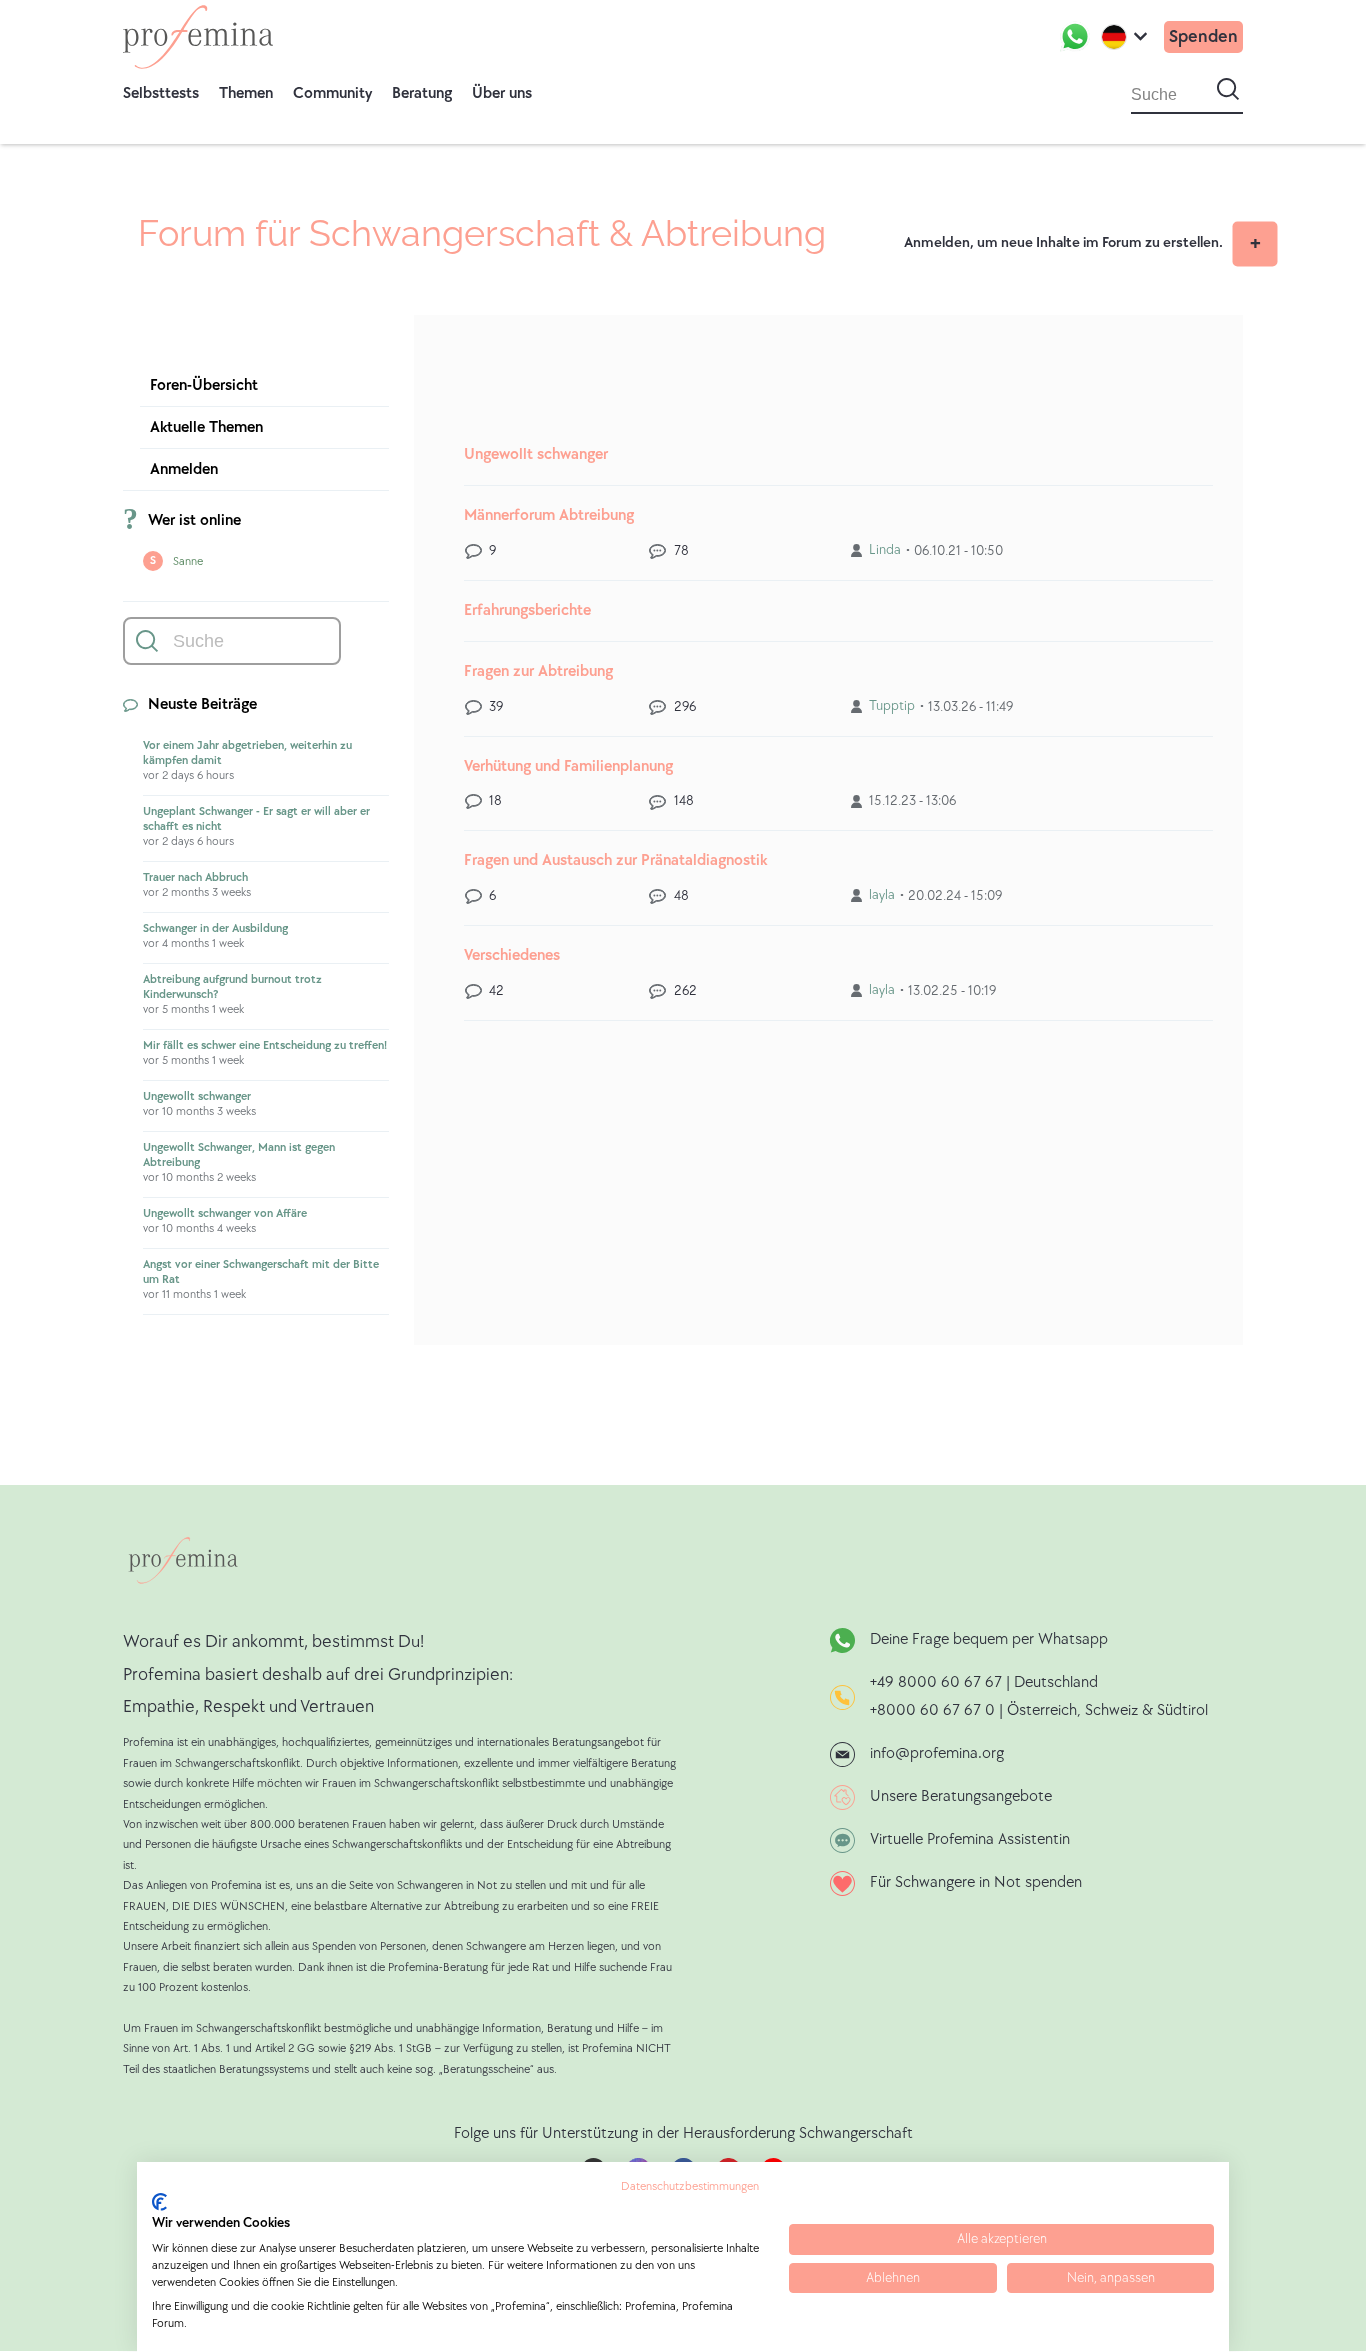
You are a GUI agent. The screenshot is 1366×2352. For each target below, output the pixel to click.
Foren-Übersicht (204, 385)
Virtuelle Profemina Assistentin (970, 1839)
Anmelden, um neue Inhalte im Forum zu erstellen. (1063, 242)
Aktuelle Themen (206, 427)
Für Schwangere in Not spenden (976, 1882)
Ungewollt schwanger (197, 1096)
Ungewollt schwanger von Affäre (225, 1213)
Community (332, 93)
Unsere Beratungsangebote (961, 1796)
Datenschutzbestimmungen (690, 2186)
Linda (885, 549)
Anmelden (184, 469)
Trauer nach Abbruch (195, 877)
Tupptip (892, 705)
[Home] (198, 37)
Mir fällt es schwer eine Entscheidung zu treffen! (265, 1045)
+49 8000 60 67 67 (938, 1682)
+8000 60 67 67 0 (932, 1710)
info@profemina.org (937, 1753)
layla (882, 894)
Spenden (1203, 36)
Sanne (188, 561)
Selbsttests (161, 93)
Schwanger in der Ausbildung (215, 928)
